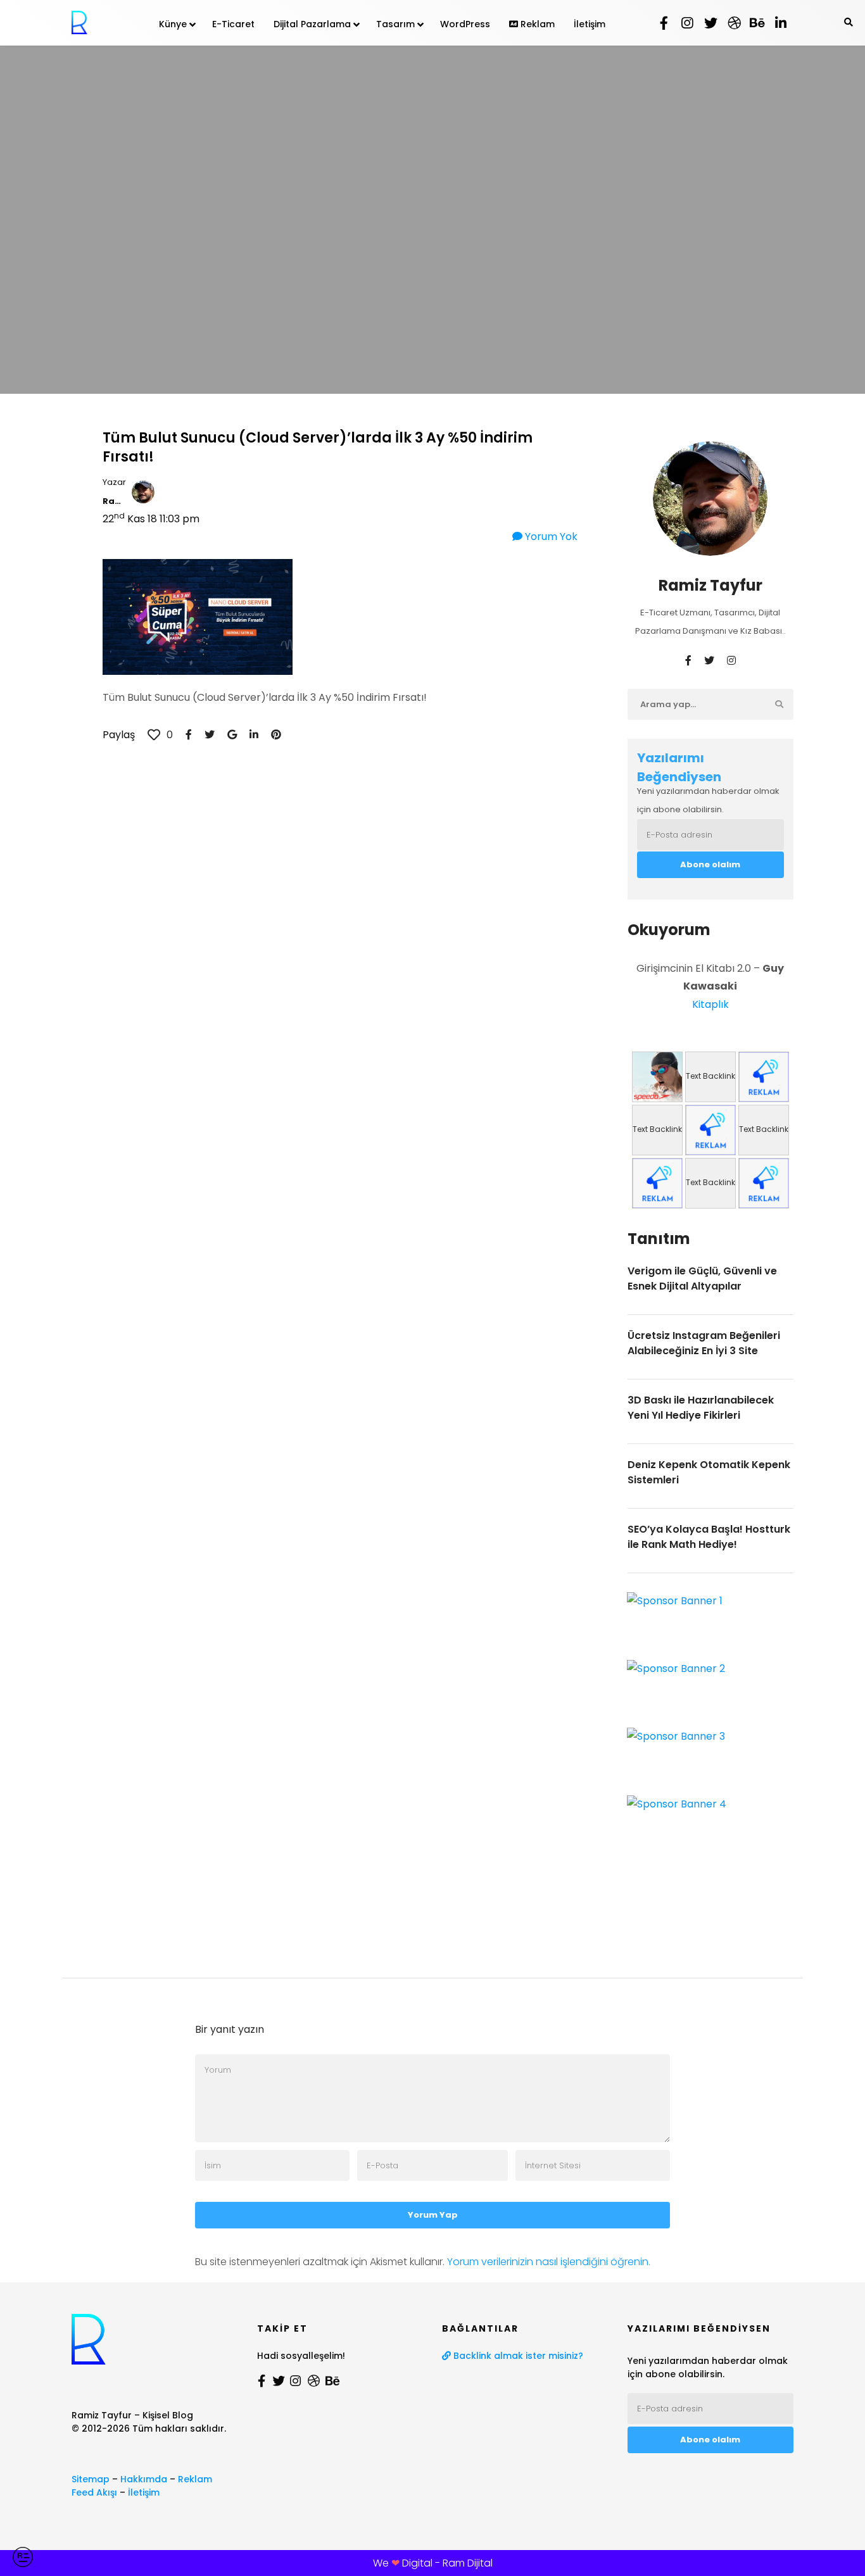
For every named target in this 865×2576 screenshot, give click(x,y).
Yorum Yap (433, 2215)
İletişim (590, 24)
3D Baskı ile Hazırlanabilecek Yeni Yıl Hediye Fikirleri (701, 1408)
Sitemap (91, 2479)
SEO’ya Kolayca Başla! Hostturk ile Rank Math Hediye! (709, 1537)
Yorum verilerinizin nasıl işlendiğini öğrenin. (549, 2262)
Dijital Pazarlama (312, 24)
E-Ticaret (233, 24)
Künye (173, 24)
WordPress (465, 24)
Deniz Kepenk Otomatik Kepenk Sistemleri (709, 1472)
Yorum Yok (550, 537)
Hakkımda (144, 2479)
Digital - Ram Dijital (447, 2563)
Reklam (536, 24)
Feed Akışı (94, 2492)
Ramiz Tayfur (114, 501)
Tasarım (395, 24)
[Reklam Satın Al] (764, 1077)
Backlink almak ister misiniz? (517, 2356)
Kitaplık (710, 1004)
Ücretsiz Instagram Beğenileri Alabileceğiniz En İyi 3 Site (704, 1343)
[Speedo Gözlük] (657, 1077)
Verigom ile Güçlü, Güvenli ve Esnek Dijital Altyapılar (702, 1279)
